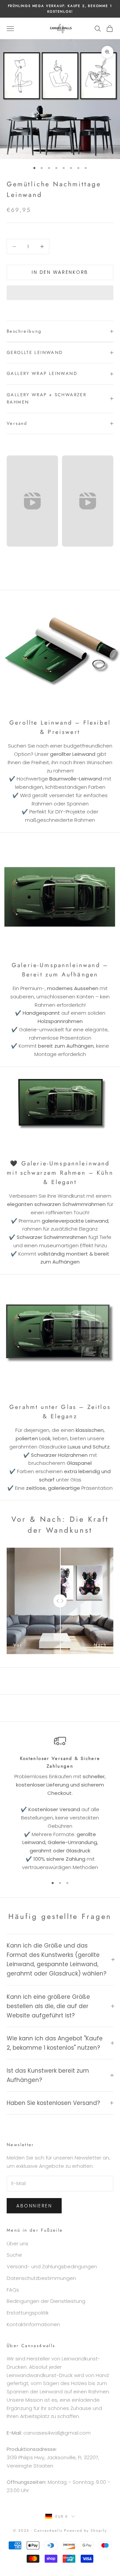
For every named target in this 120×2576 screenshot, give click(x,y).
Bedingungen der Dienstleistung (46, 2301)
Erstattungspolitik (28, 2313)
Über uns (17, 2243)
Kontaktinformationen (33, 2324)
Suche (14, 2255)
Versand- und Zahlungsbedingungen (52, 2266)
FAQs (13, 2290)
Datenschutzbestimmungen (41, 2278)
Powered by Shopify (85, 2530)
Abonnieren (34, 2206)
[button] (60, 293)
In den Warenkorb (60, 272)
